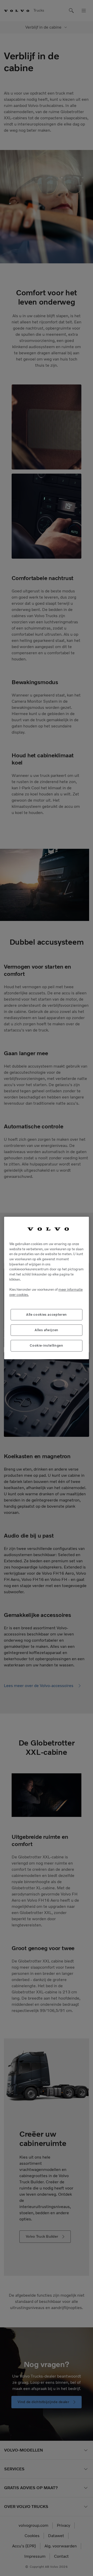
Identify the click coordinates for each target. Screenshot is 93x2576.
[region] (47, 1288)
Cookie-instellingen (46, 1345)
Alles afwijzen (47, 1330)
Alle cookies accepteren (47, 1315)
